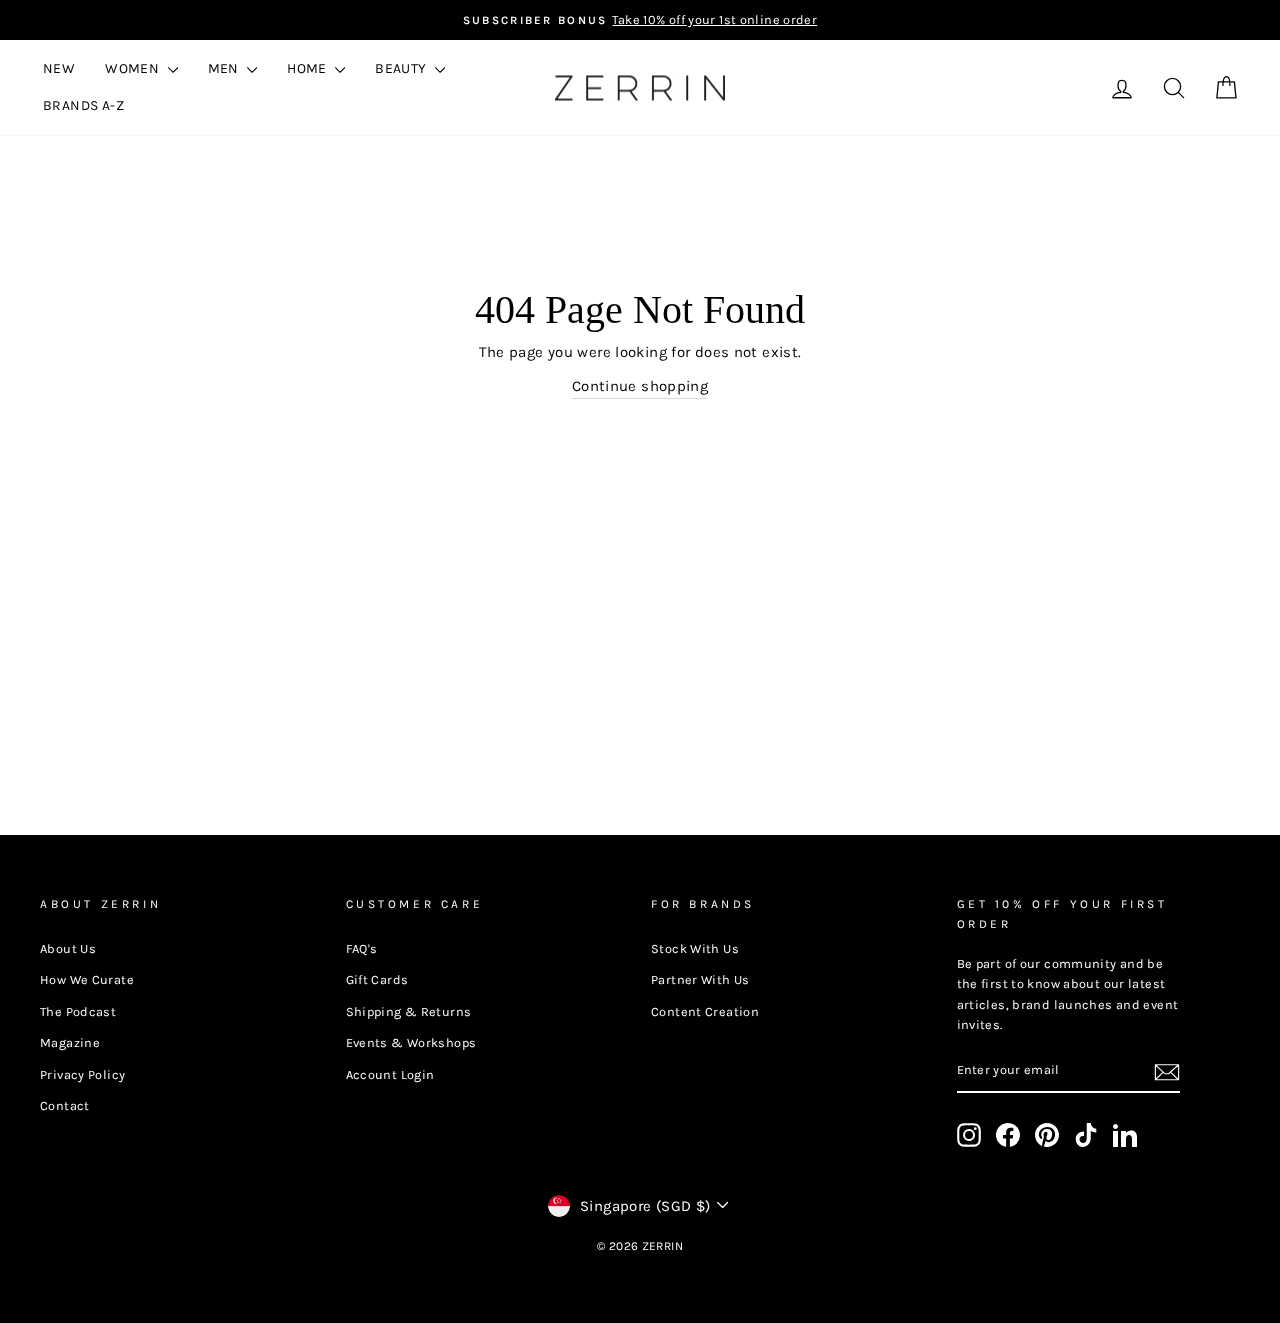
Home (308, 68)
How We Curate (87, 979)
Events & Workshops (411, 1042)
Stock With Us (695, 948)
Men (225, 68)
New (59, 68)
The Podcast (78, 1011)
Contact (65, 1105)
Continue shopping (640, 386)
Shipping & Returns (409, 1011)
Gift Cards (377, 979)
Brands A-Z (83, 105)
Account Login (390, 1074)
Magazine (70, 1042)
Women (133, 68)
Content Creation (705, 1011)
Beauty (402, 68)
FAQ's (362, 948)
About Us (68, 948)
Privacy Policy (82, 1074)
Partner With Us (700, 979)
